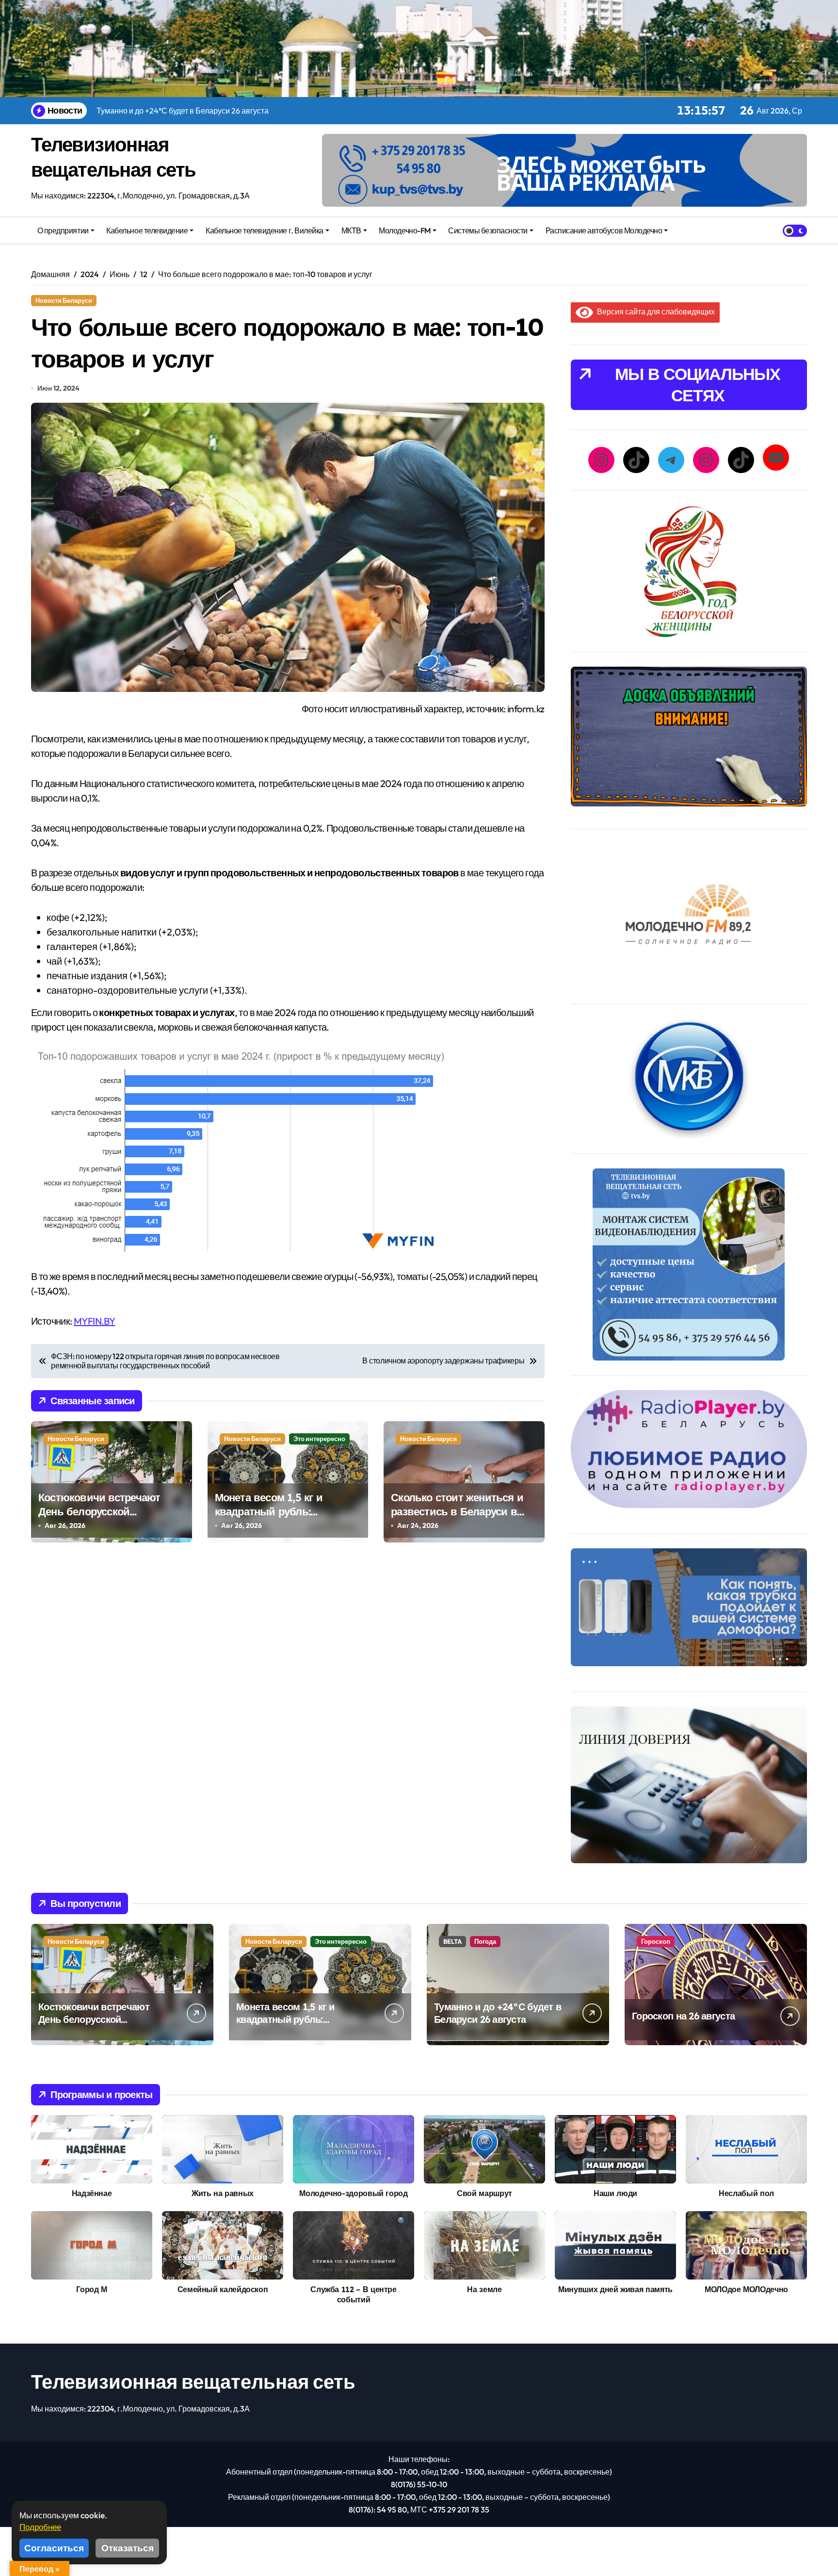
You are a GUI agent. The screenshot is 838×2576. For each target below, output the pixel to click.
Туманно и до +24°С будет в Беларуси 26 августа (498, 2013)
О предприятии (63, 230)
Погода (485, 1941)
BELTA (452, 1941)
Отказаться (128, 2548)
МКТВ (351, 230)
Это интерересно (319, 1439)
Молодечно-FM (404, 230)
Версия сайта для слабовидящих (654, 312)
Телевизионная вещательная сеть (193, 2381)
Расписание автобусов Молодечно (604, 230)
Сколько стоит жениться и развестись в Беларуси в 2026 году (457, 1511)
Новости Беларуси (64, 300)
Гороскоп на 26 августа (683, 2016)
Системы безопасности (488, 230)
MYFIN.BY (94, 1321)
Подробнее (40, 2527)
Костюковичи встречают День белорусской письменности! (99, 1511)
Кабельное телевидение (147, 230)
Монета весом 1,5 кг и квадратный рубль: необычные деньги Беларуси (269, 1518)
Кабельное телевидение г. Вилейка (265, 230)
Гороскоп (656, 1941)
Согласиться (54, 2548)
